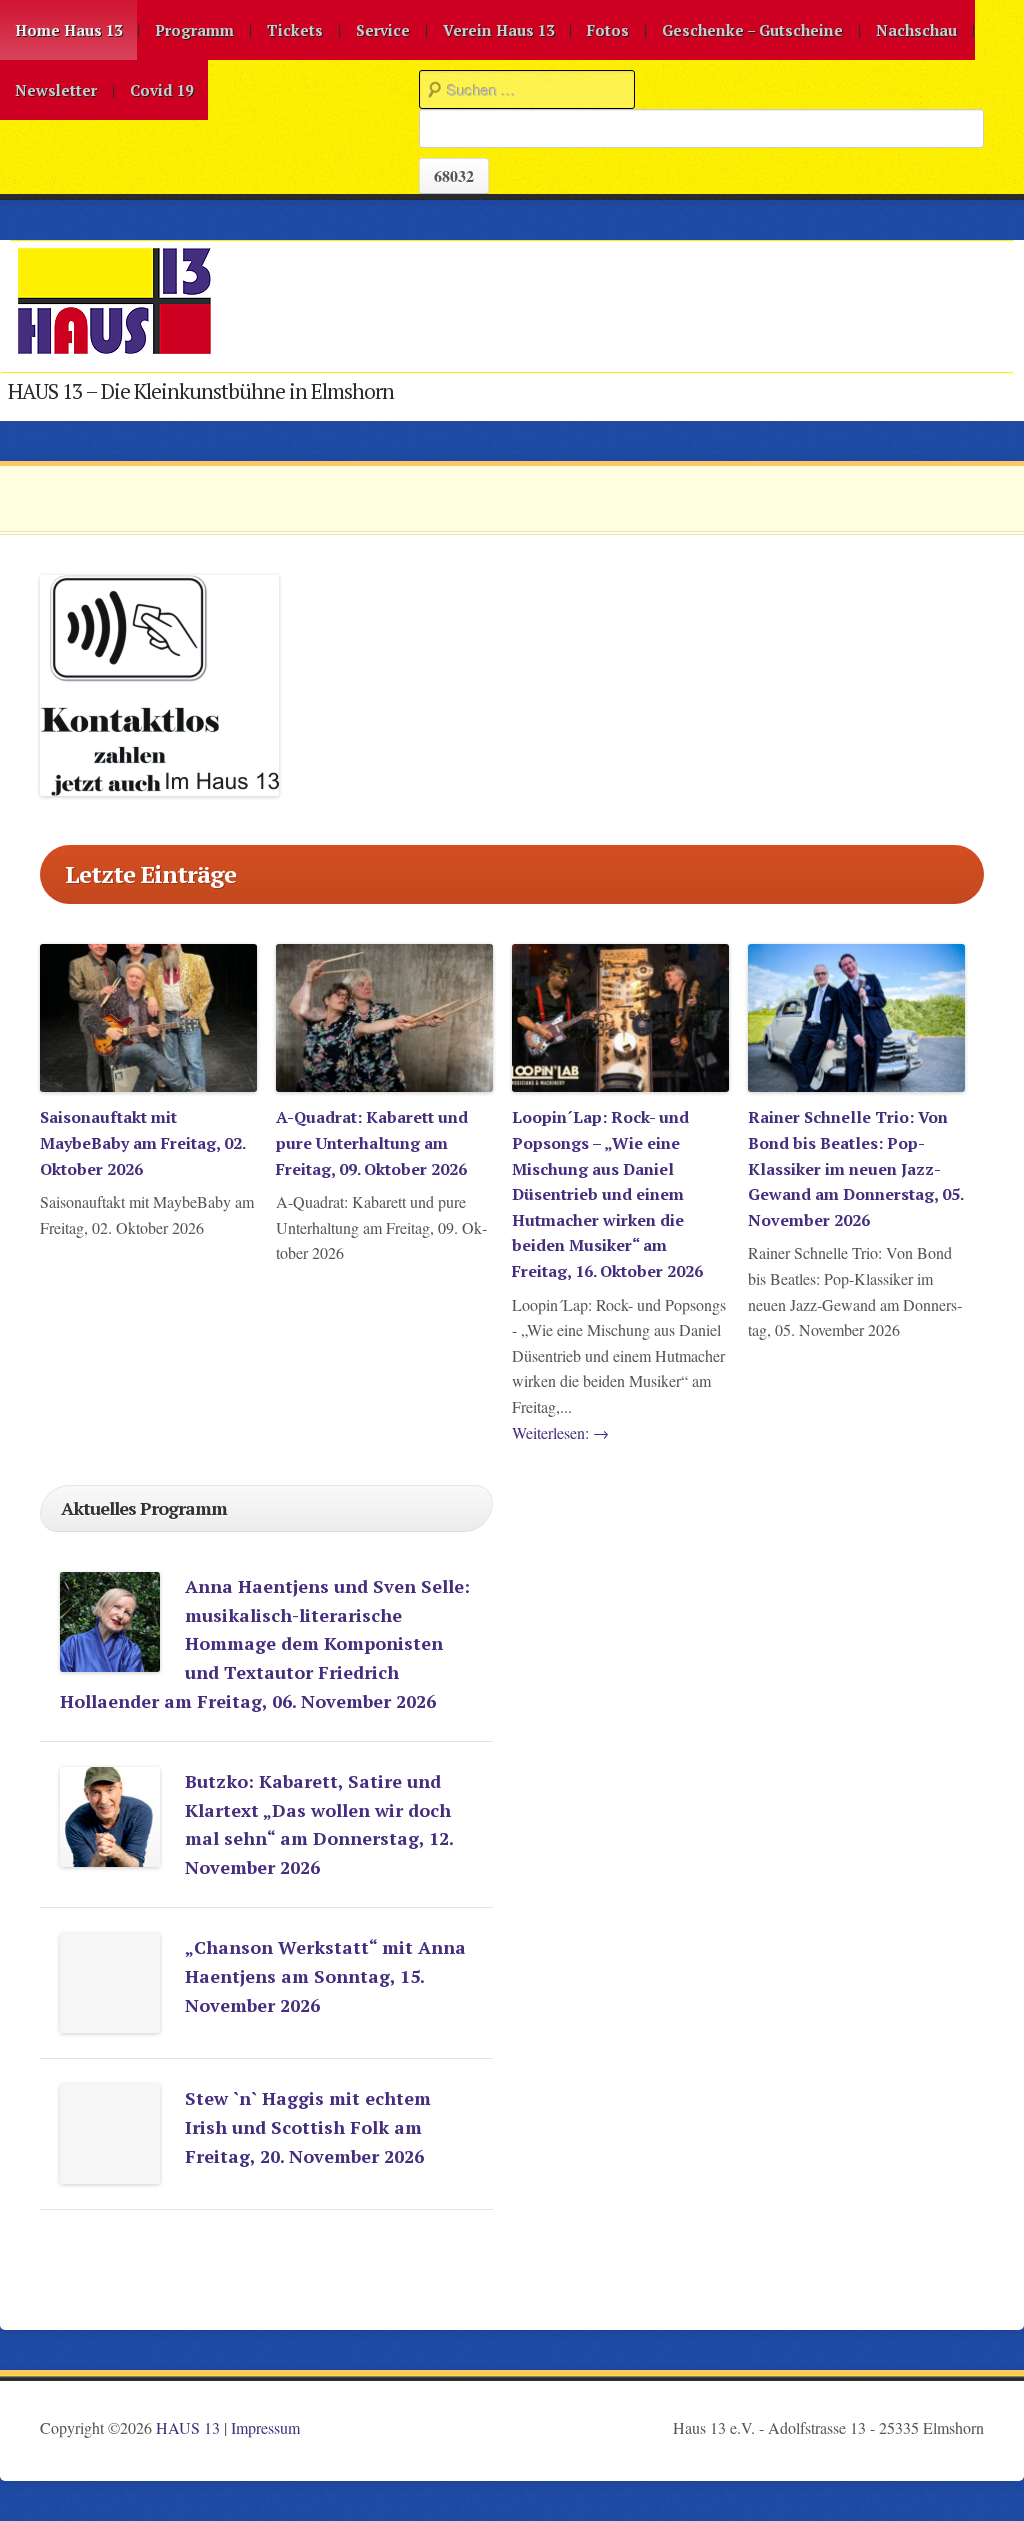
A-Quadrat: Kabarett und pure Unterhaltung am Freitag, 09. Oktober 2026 (372, 1142)
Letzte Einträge (150, 874)
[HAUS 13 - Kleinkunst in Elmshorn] (114, 350)
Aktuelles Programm (144, 1508)
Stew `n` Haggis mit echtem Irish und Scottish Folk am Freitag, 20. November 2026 (308, 2127)
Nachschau (916, 30)
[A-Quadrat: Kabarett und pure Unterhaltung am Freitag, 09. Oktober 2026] (384, 1085)
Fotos (608, 30)
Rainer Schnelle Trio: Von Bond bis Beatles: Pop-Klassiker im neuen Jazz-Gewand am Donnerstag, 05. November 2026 (855, 1168)
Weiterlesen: (560, 1432)
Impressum (265, 2427)
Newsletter (56, 90)
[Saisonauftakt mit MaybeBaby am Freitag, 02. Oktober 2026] (148, 1085)
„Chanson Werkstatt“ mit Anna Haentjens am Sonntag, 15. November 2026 (325, 1976)
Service (383, 30)
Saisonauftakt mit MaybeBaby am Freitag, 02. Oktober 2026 (142, 1142)
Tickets (295, 30)
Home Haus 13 (68, 30)
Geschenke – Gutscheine (752, 30)
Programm (194, 30)
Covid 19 (161, 90)
